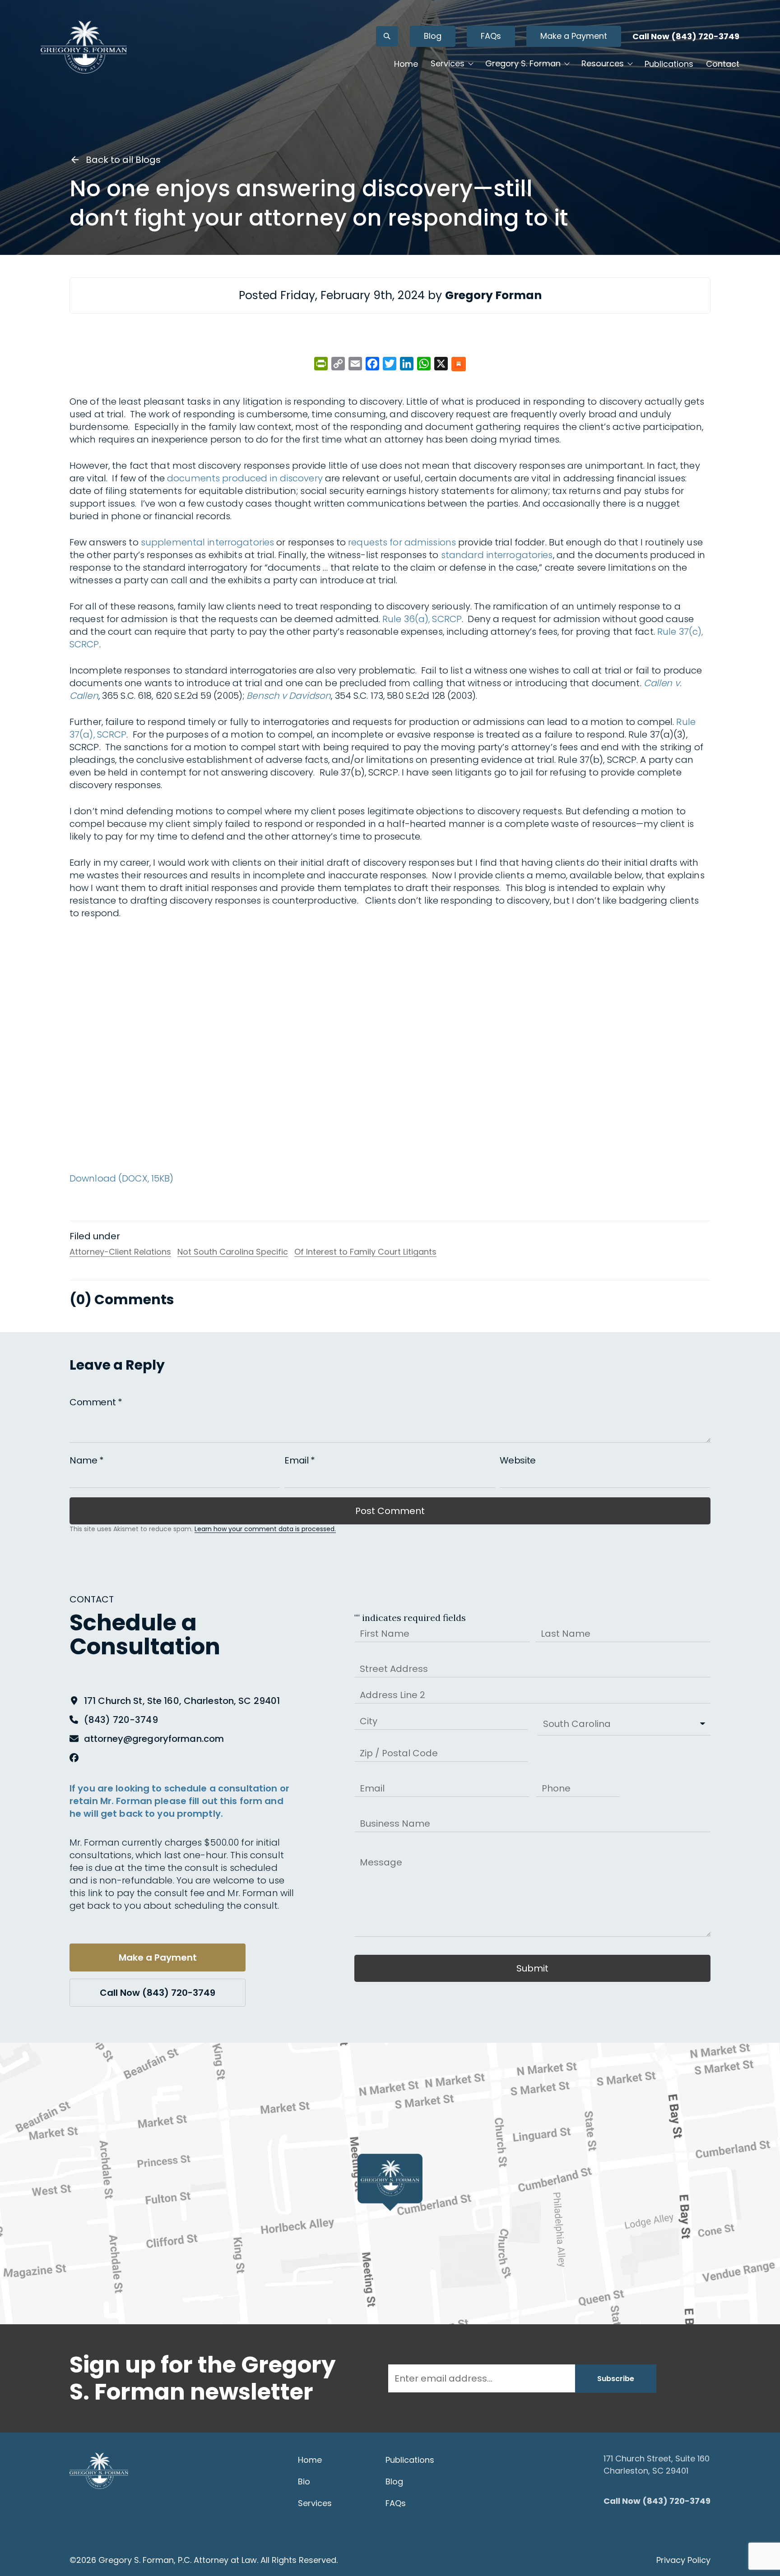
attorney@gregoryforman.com (154, 1739)
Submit (532, 1968)
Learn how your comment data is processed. (265, 1529)
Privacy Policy (683, 2560)
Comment (96, 1402)
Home (406, 64)
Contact (723, 64)
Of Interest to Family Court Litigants (365, 1252)
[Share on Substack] (459, 365)
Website (518, 1460)
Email (299, 1460)
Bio (304, 2481)
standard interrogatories (497, 555)
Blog (433, 36)
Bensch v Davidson (289, 696)
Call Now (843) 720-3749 (686, 36)
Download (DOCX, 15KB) (122, 1178)
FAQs (491, 36)
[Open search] (387, 36)
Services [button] (448, 63)
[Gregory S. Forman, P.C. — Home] (84, 47)
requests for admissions (402, 542)
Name (87, 1460)
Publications (669, 64)
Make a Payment (574, 36)
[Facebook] (74, 1758)
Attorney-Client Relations (120, 1252)
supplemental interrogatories (207, 542)
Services (315, 2503)
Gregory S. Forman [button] (523, 63)
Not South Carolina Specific (233, 1252)
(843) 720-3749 (121, 1720)
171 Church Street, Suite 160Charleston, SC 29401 (657, 2465)
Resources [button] (603, 63)
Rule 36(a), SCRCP (422, 619)
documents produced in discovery (245, 478)
